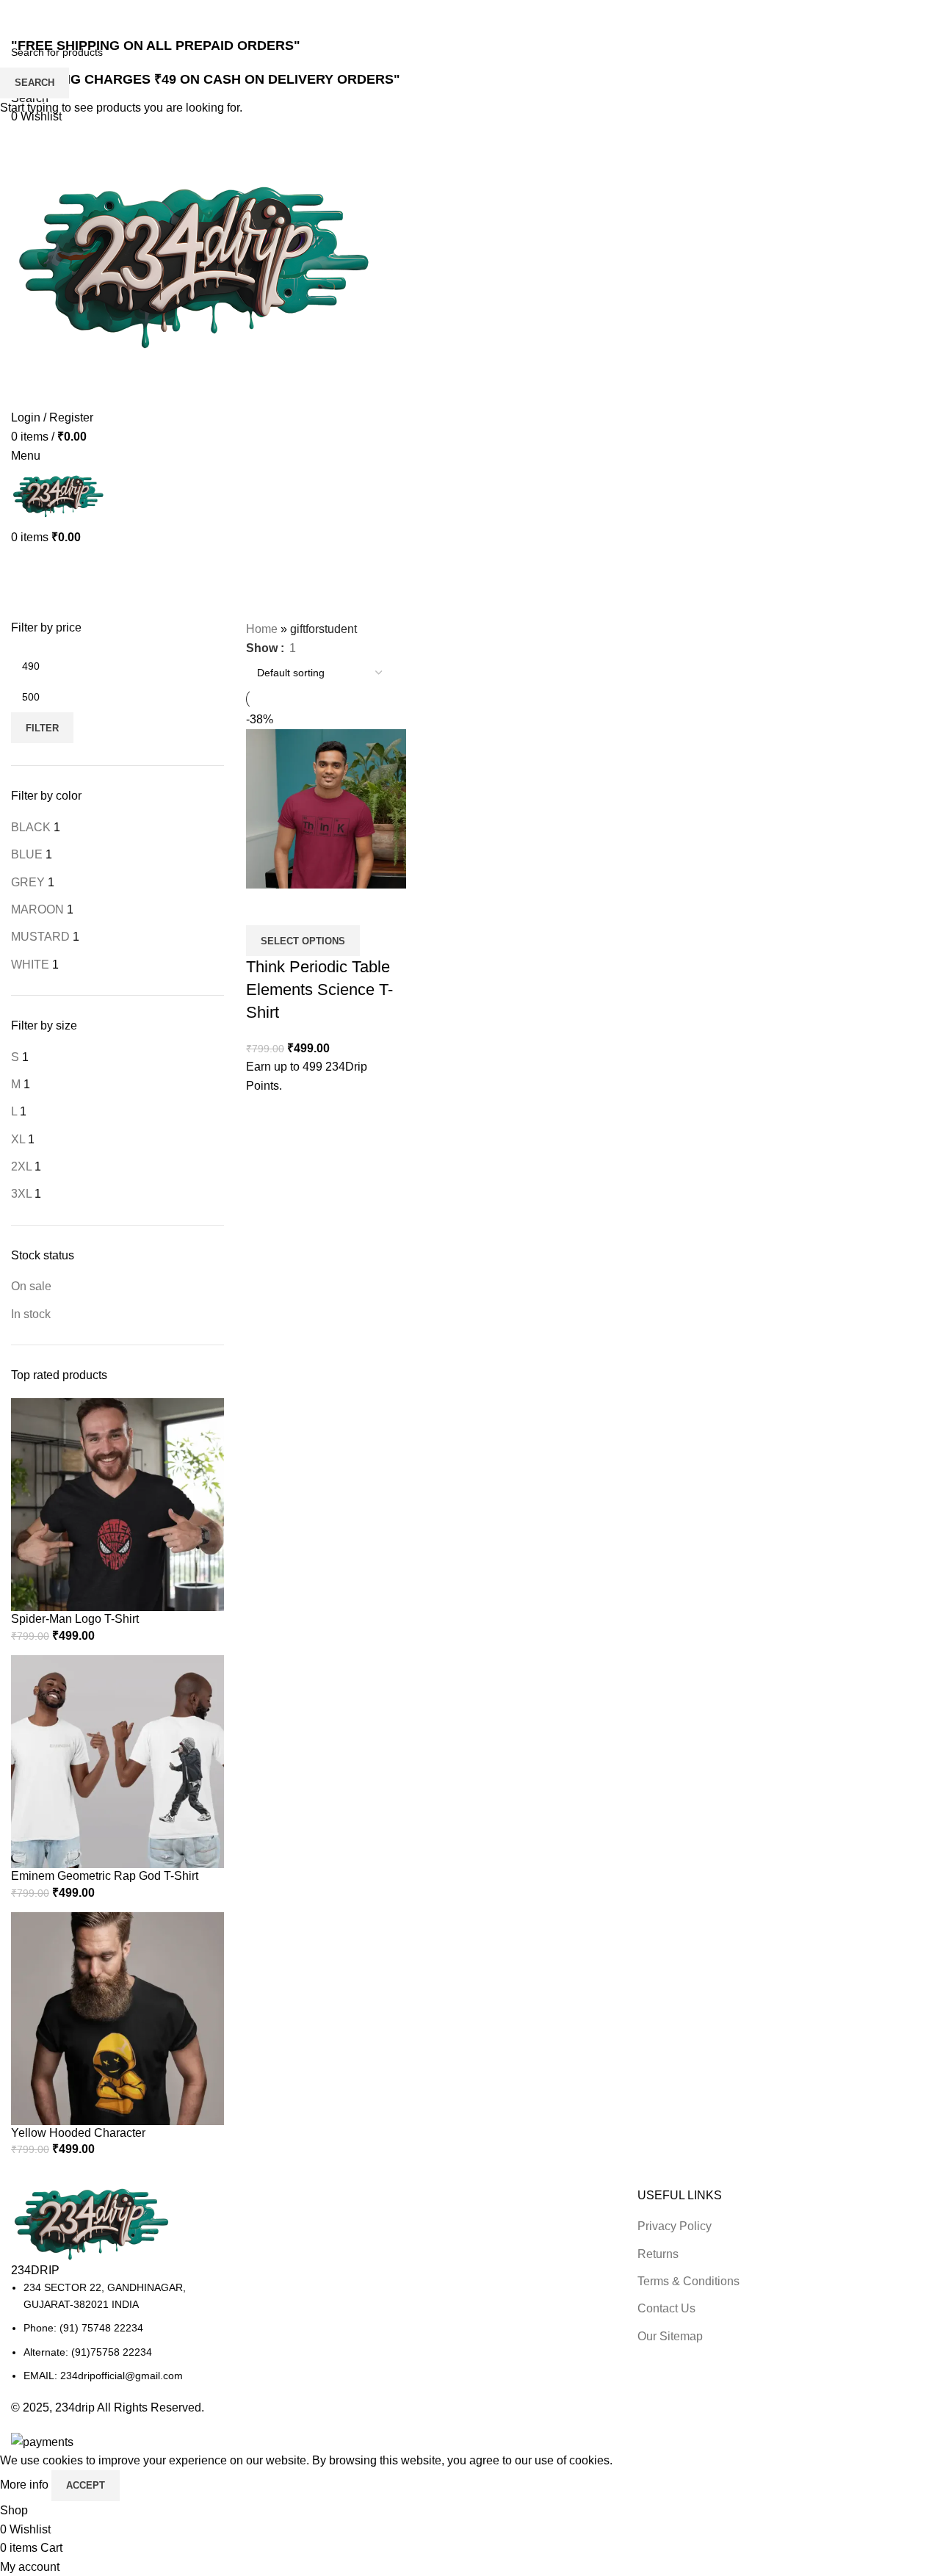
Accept (86, 2485)
